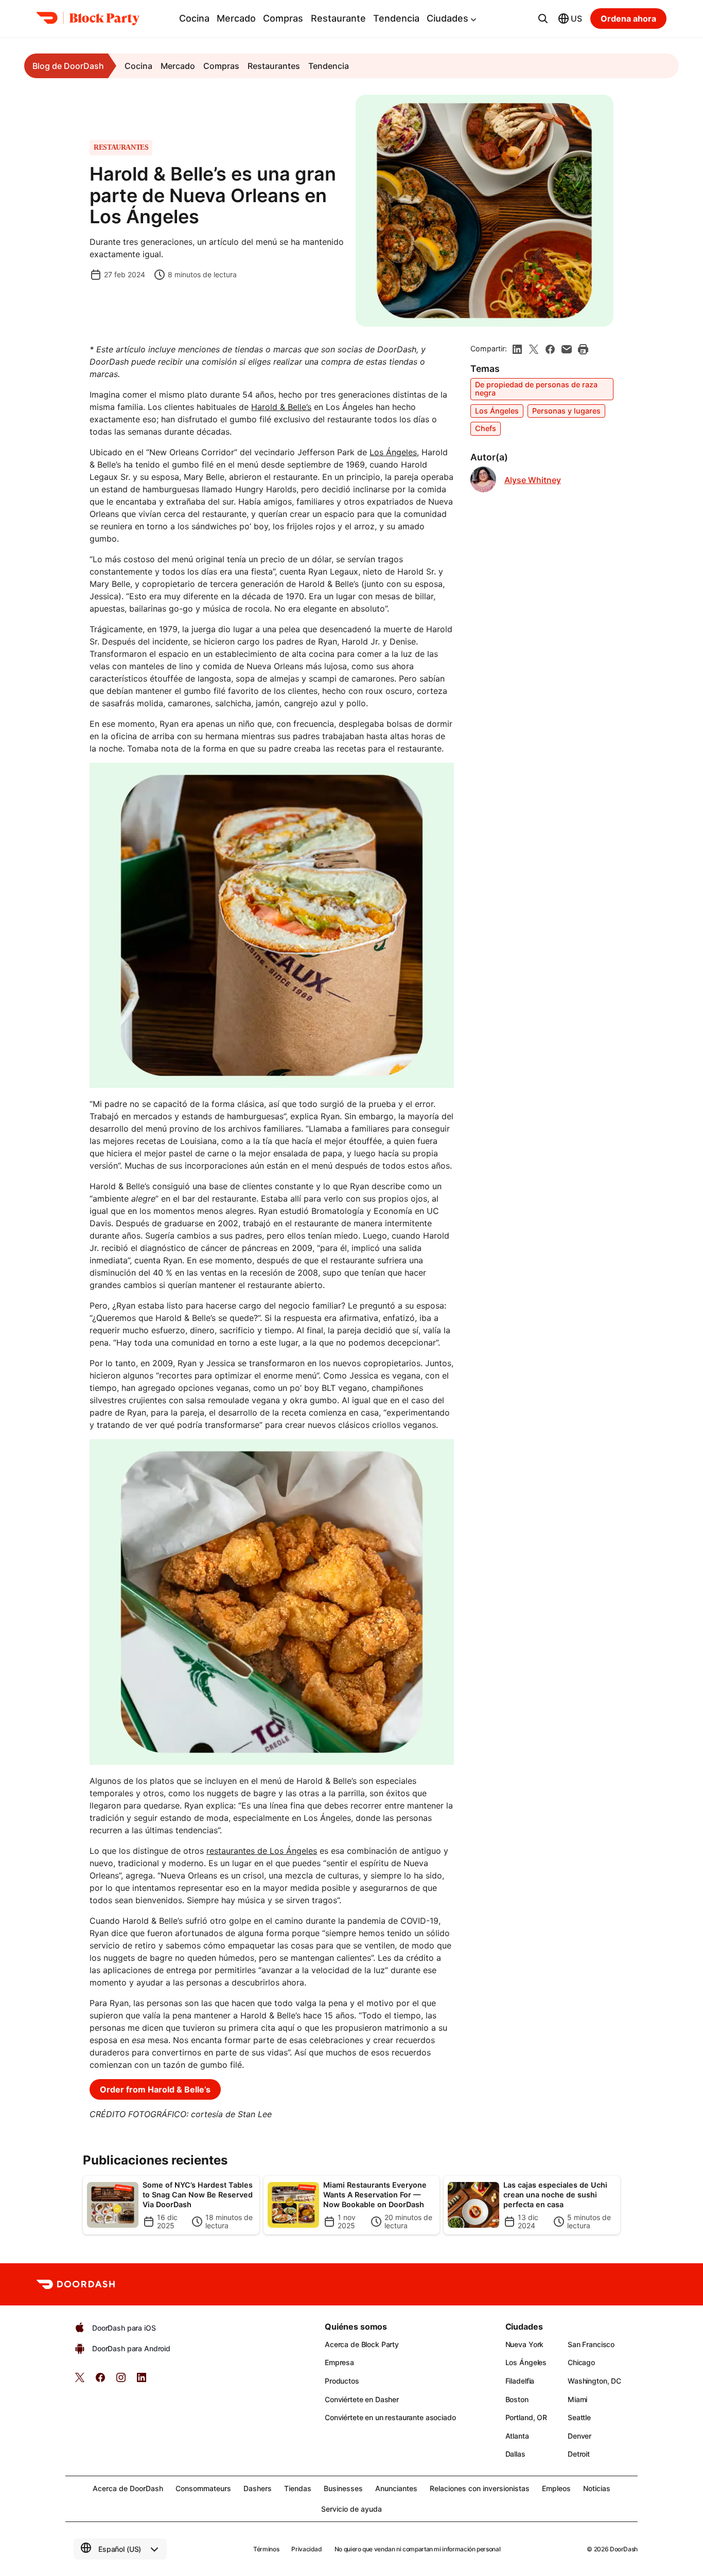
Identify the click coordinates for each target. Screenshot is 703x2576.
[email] (567, 349)
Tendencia (396, 18)
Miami (577, 2399)
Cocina (194, 18)
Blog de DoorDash (68, 66)
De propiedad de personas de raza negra (536, 389)
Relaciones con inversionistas (480, 2488)
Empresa (339, 2362)
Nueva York (525, 2344)
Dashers (258, 2488)
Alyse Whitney (533, 480)
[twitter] (80, 2381)
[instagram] (121, 2381)
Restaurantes (274, 66)
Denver (579, 2436)
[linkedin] (517, 349)
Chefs (486, 428)
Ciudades (447, 18)
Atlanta (517, 2436)
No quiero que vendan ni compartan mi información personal (417, 2549)
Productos (342, 2381)
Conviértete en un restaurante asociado (390, 2417)
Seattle (579, 2417)
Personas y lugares (566, 411)
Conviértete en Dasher (362, 2399)
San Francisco (591, 2344)
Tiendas (298, 2488)
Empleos (556, 2488)
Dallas (515, 2454)
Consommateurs (203, 2488)
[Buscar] (543, 19)
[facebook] (550, 349)
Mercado (236, 18)
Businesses (343, 2488)
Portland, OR (526, 2417)
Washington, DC (594, 2381)
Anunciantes (396, 2488)
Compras (283, 18)
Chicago (581, 2362)
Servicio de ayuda (351, 2509)
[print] (583, 349)
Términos (266, 2549)
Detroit (579, 2454)
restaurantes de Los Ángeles (262, 1851)
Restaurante (338, 18)
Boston (517, 2399)
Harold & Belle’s (281, 407)
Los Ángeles (393, 452)
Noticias (597, 2488)
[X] (534, 349)
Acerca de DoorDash (128, 2488)
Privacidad (306, 2549)
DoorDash (624, 2549)
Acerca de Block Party (362, 2344)
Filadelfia (520, 2381)
